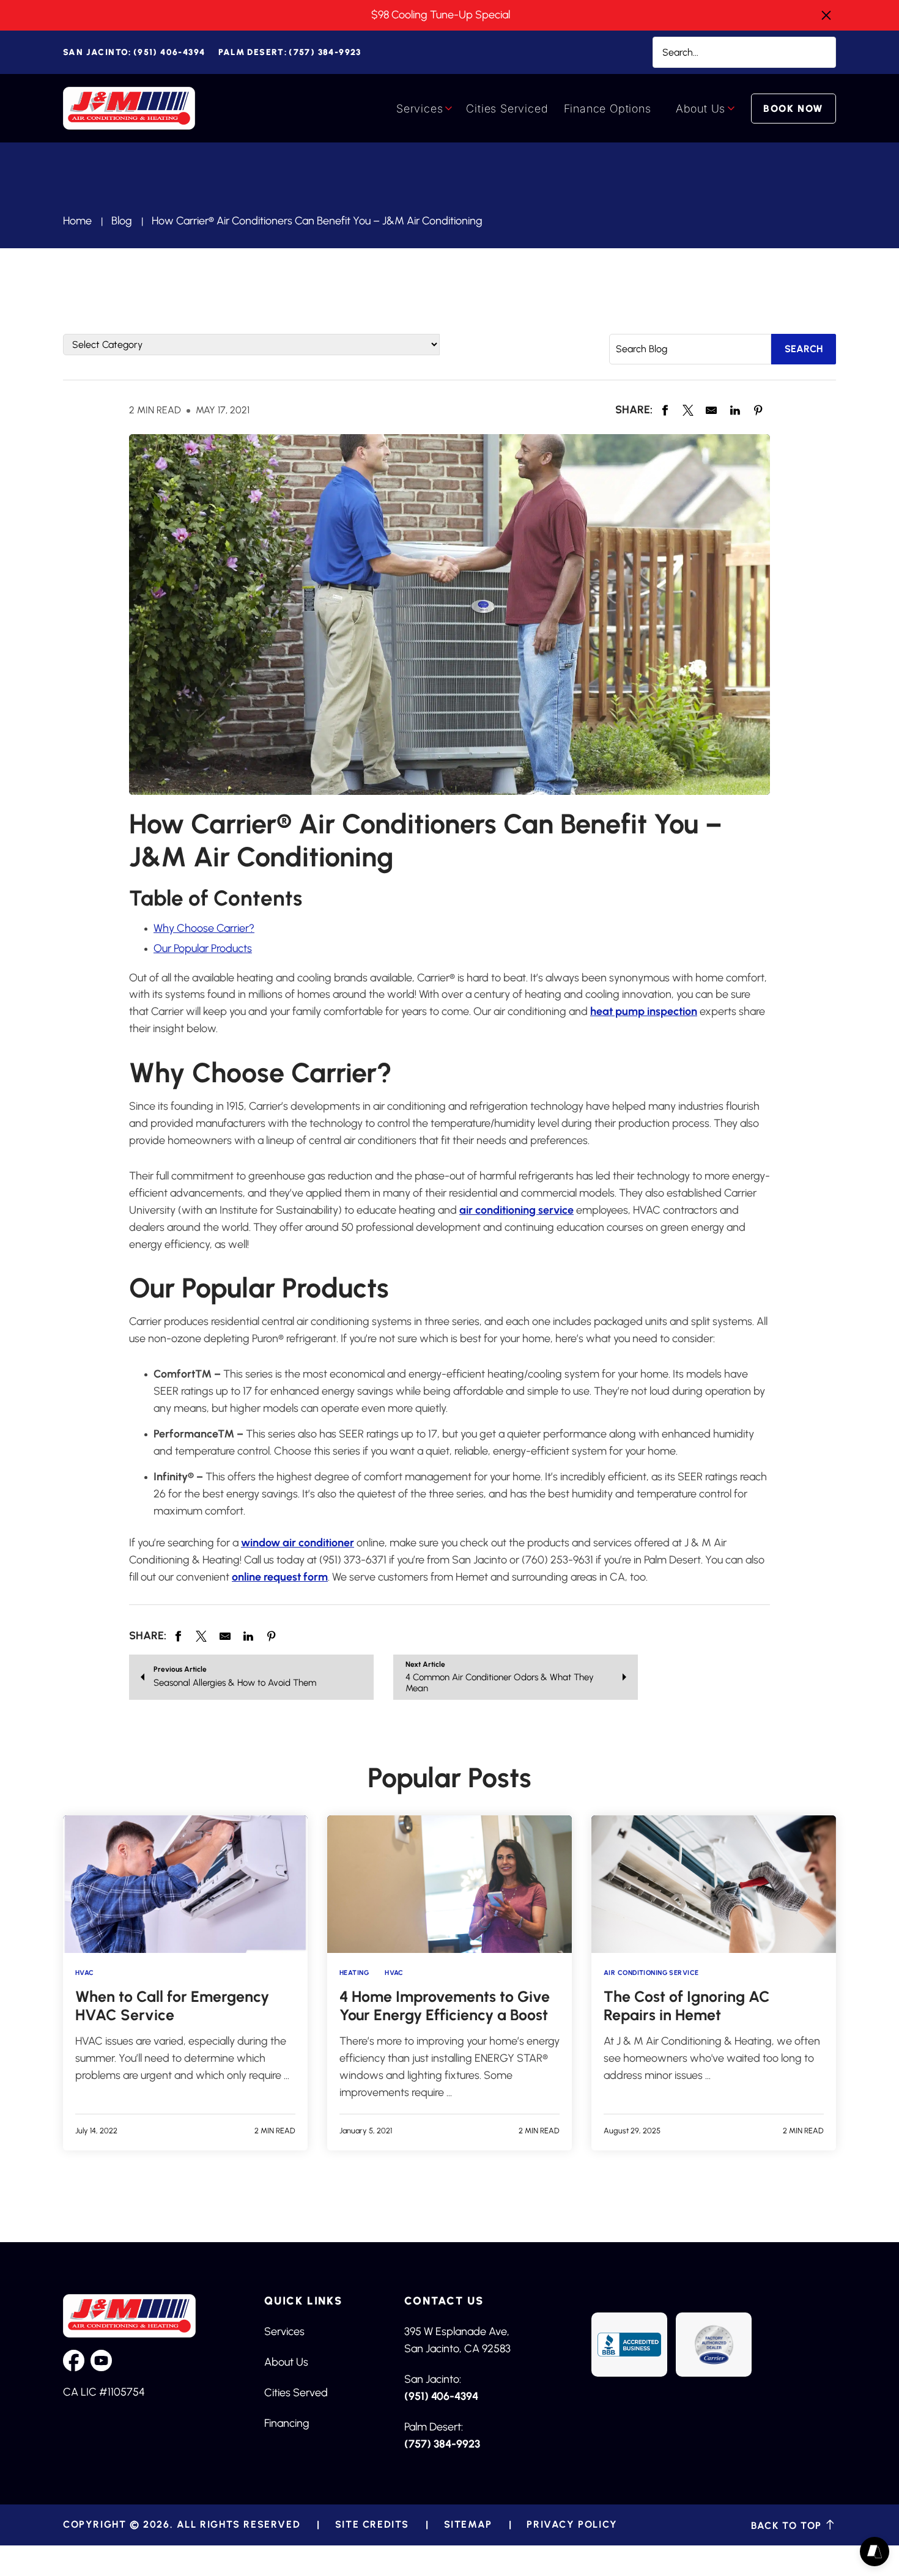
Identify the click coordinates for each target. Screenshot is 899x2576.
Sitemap (468, 2525)
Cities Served (296, 2393)
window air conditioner (298, 1543)
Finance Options (608, 109)
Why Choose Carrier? (204, 928)
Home (77, 221)
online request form (280, 1577)
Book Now (794, 109)
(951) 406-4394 (134, 52)
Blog (122, 221)
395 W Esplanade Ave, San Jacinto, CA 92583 (457, 2340)
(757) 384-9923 (290, 52)
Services (420, 109)
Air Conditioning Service (651, 1973)
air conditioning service (516, 1210)
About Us (701, 109)
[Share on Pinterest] (758, 410)
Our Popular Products (203, 948)
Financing (287, 2423)
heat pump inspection (644, 1011)
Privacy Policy (572, 2525)
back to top (788, 2525)
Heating (354, 1973)
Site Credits (372, 2525)
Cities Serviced (507, 109)
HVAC (85, 1973)
